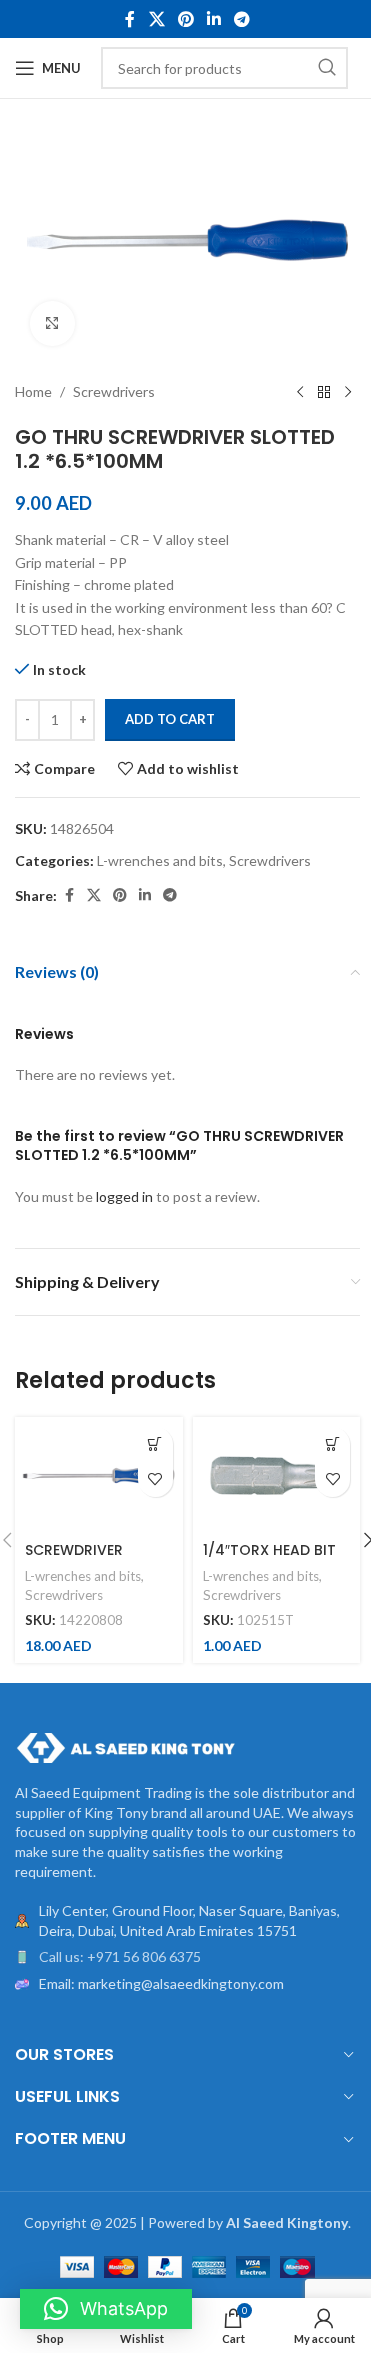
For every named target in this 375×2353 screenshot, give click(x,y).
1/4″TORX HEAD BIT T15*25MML (269, 1560)
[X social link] (156, 19)
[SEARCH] (327, 68)
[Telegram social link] (242, 19)
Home (33, 391)
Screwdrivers (114, 391)
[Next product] (348, 393)
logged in (124, 1196)
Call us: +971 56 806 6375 (120, 1956)
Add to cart (170, 719)
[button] (155, 1444)
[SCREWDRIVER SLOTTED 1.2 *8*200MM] (99, 1475)
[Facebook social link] (130, 19)
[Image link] (125, 1746)
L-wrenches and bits (160, 860)
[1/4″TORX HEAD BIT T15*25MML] (277, 1475)
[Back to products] (324, 393)
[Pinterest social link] (185, 19)
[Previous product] (300, 393)
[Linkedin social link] (214, 19)
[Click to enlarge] (52, 323)
